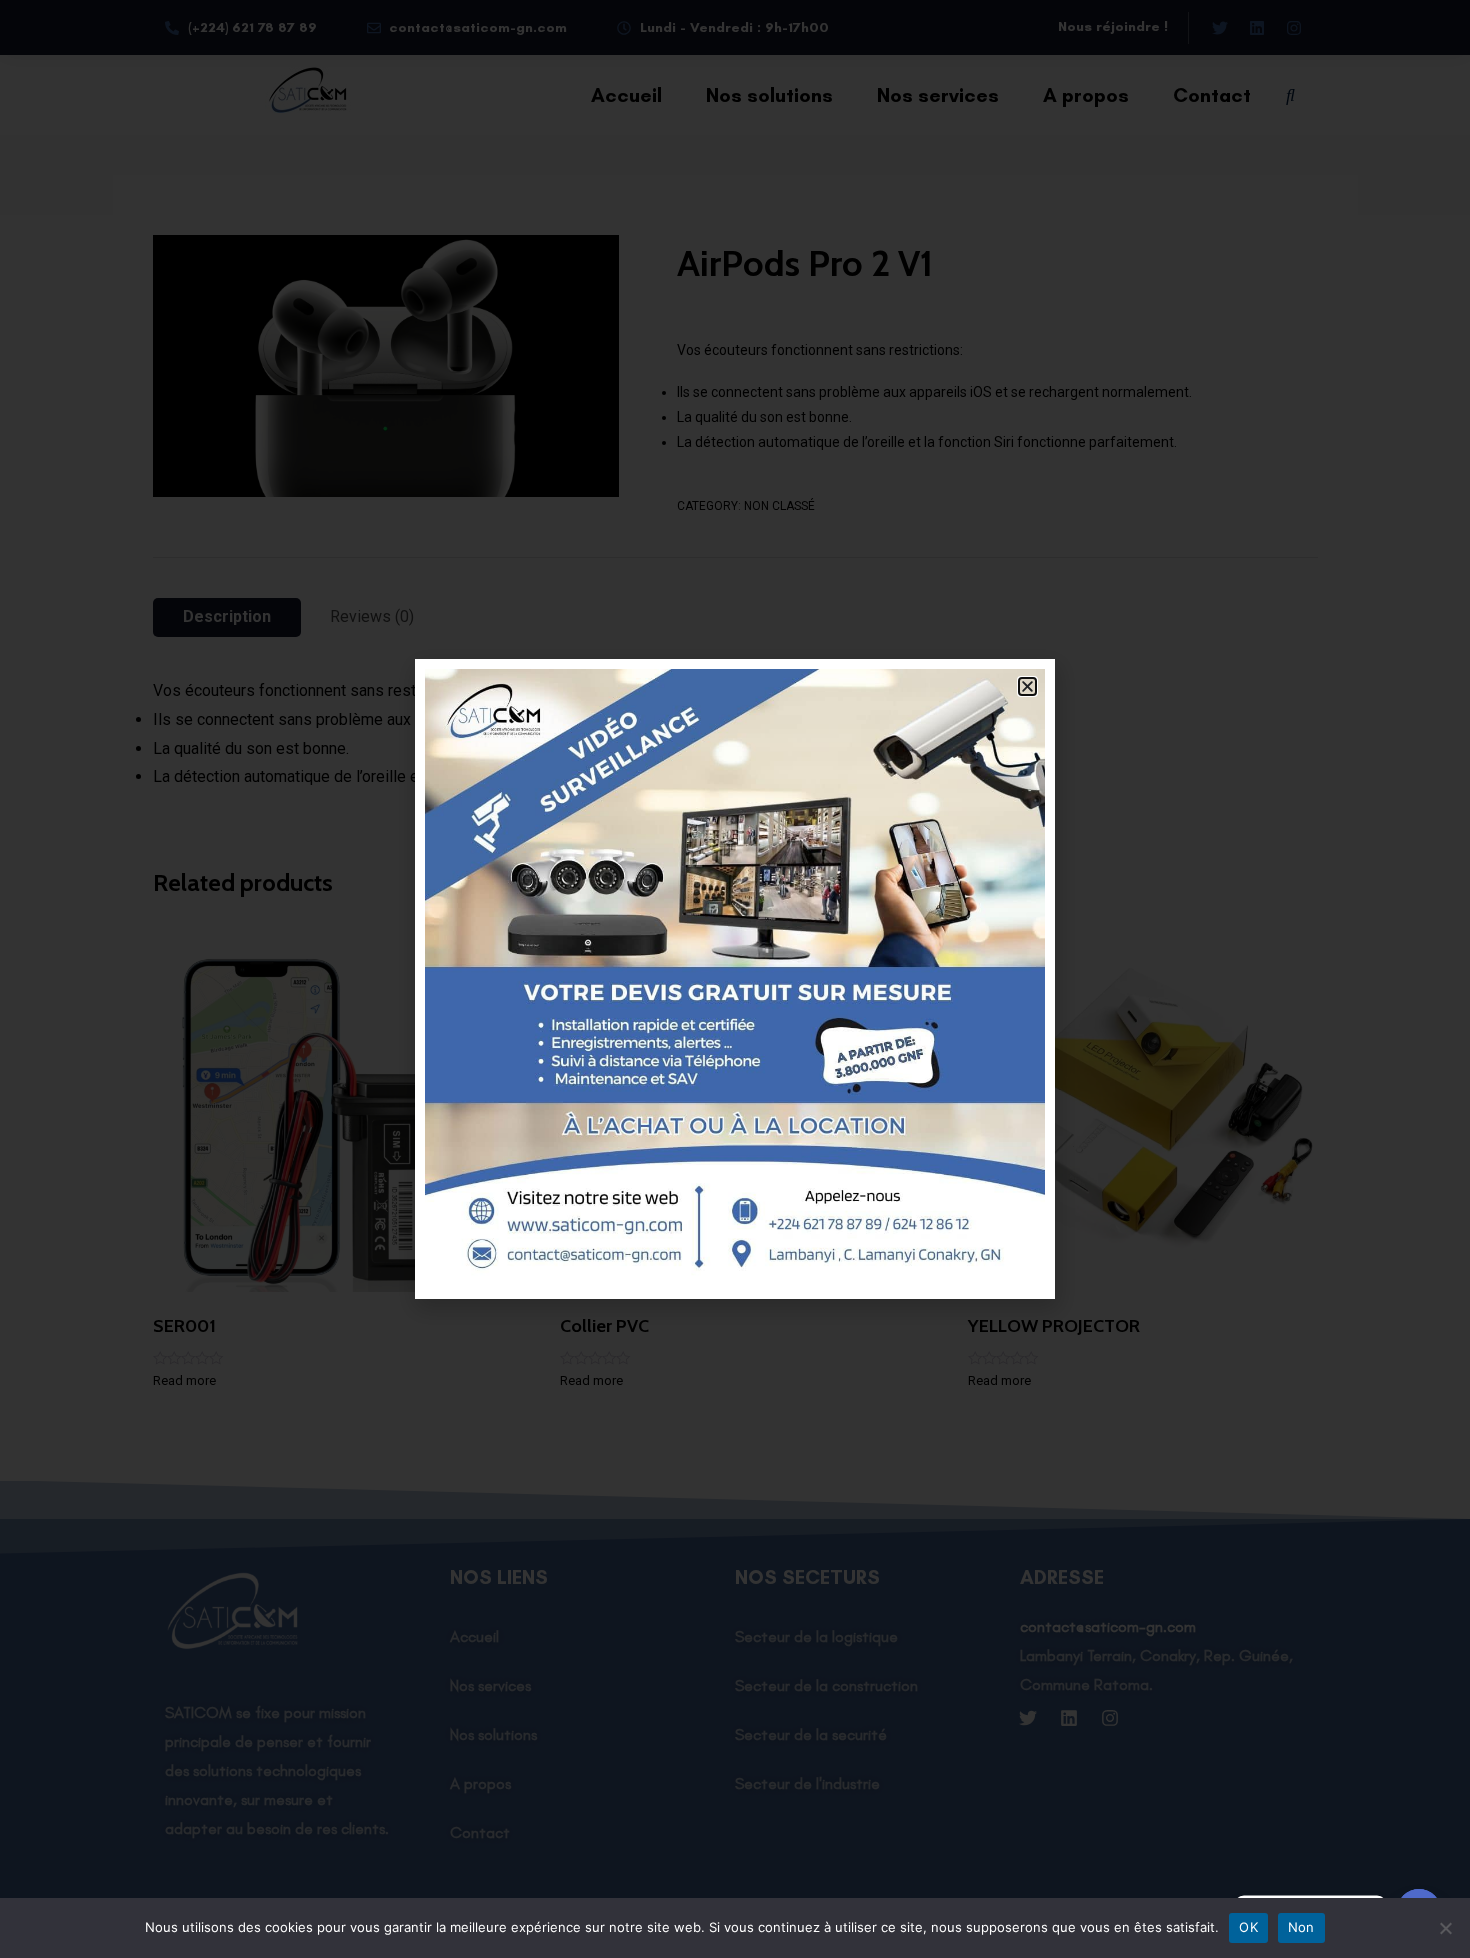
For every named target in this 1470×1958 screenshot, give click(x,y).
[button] (1027, 686)
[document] (735, 979)
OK (1248, 1927)
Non (1301, 1927)
